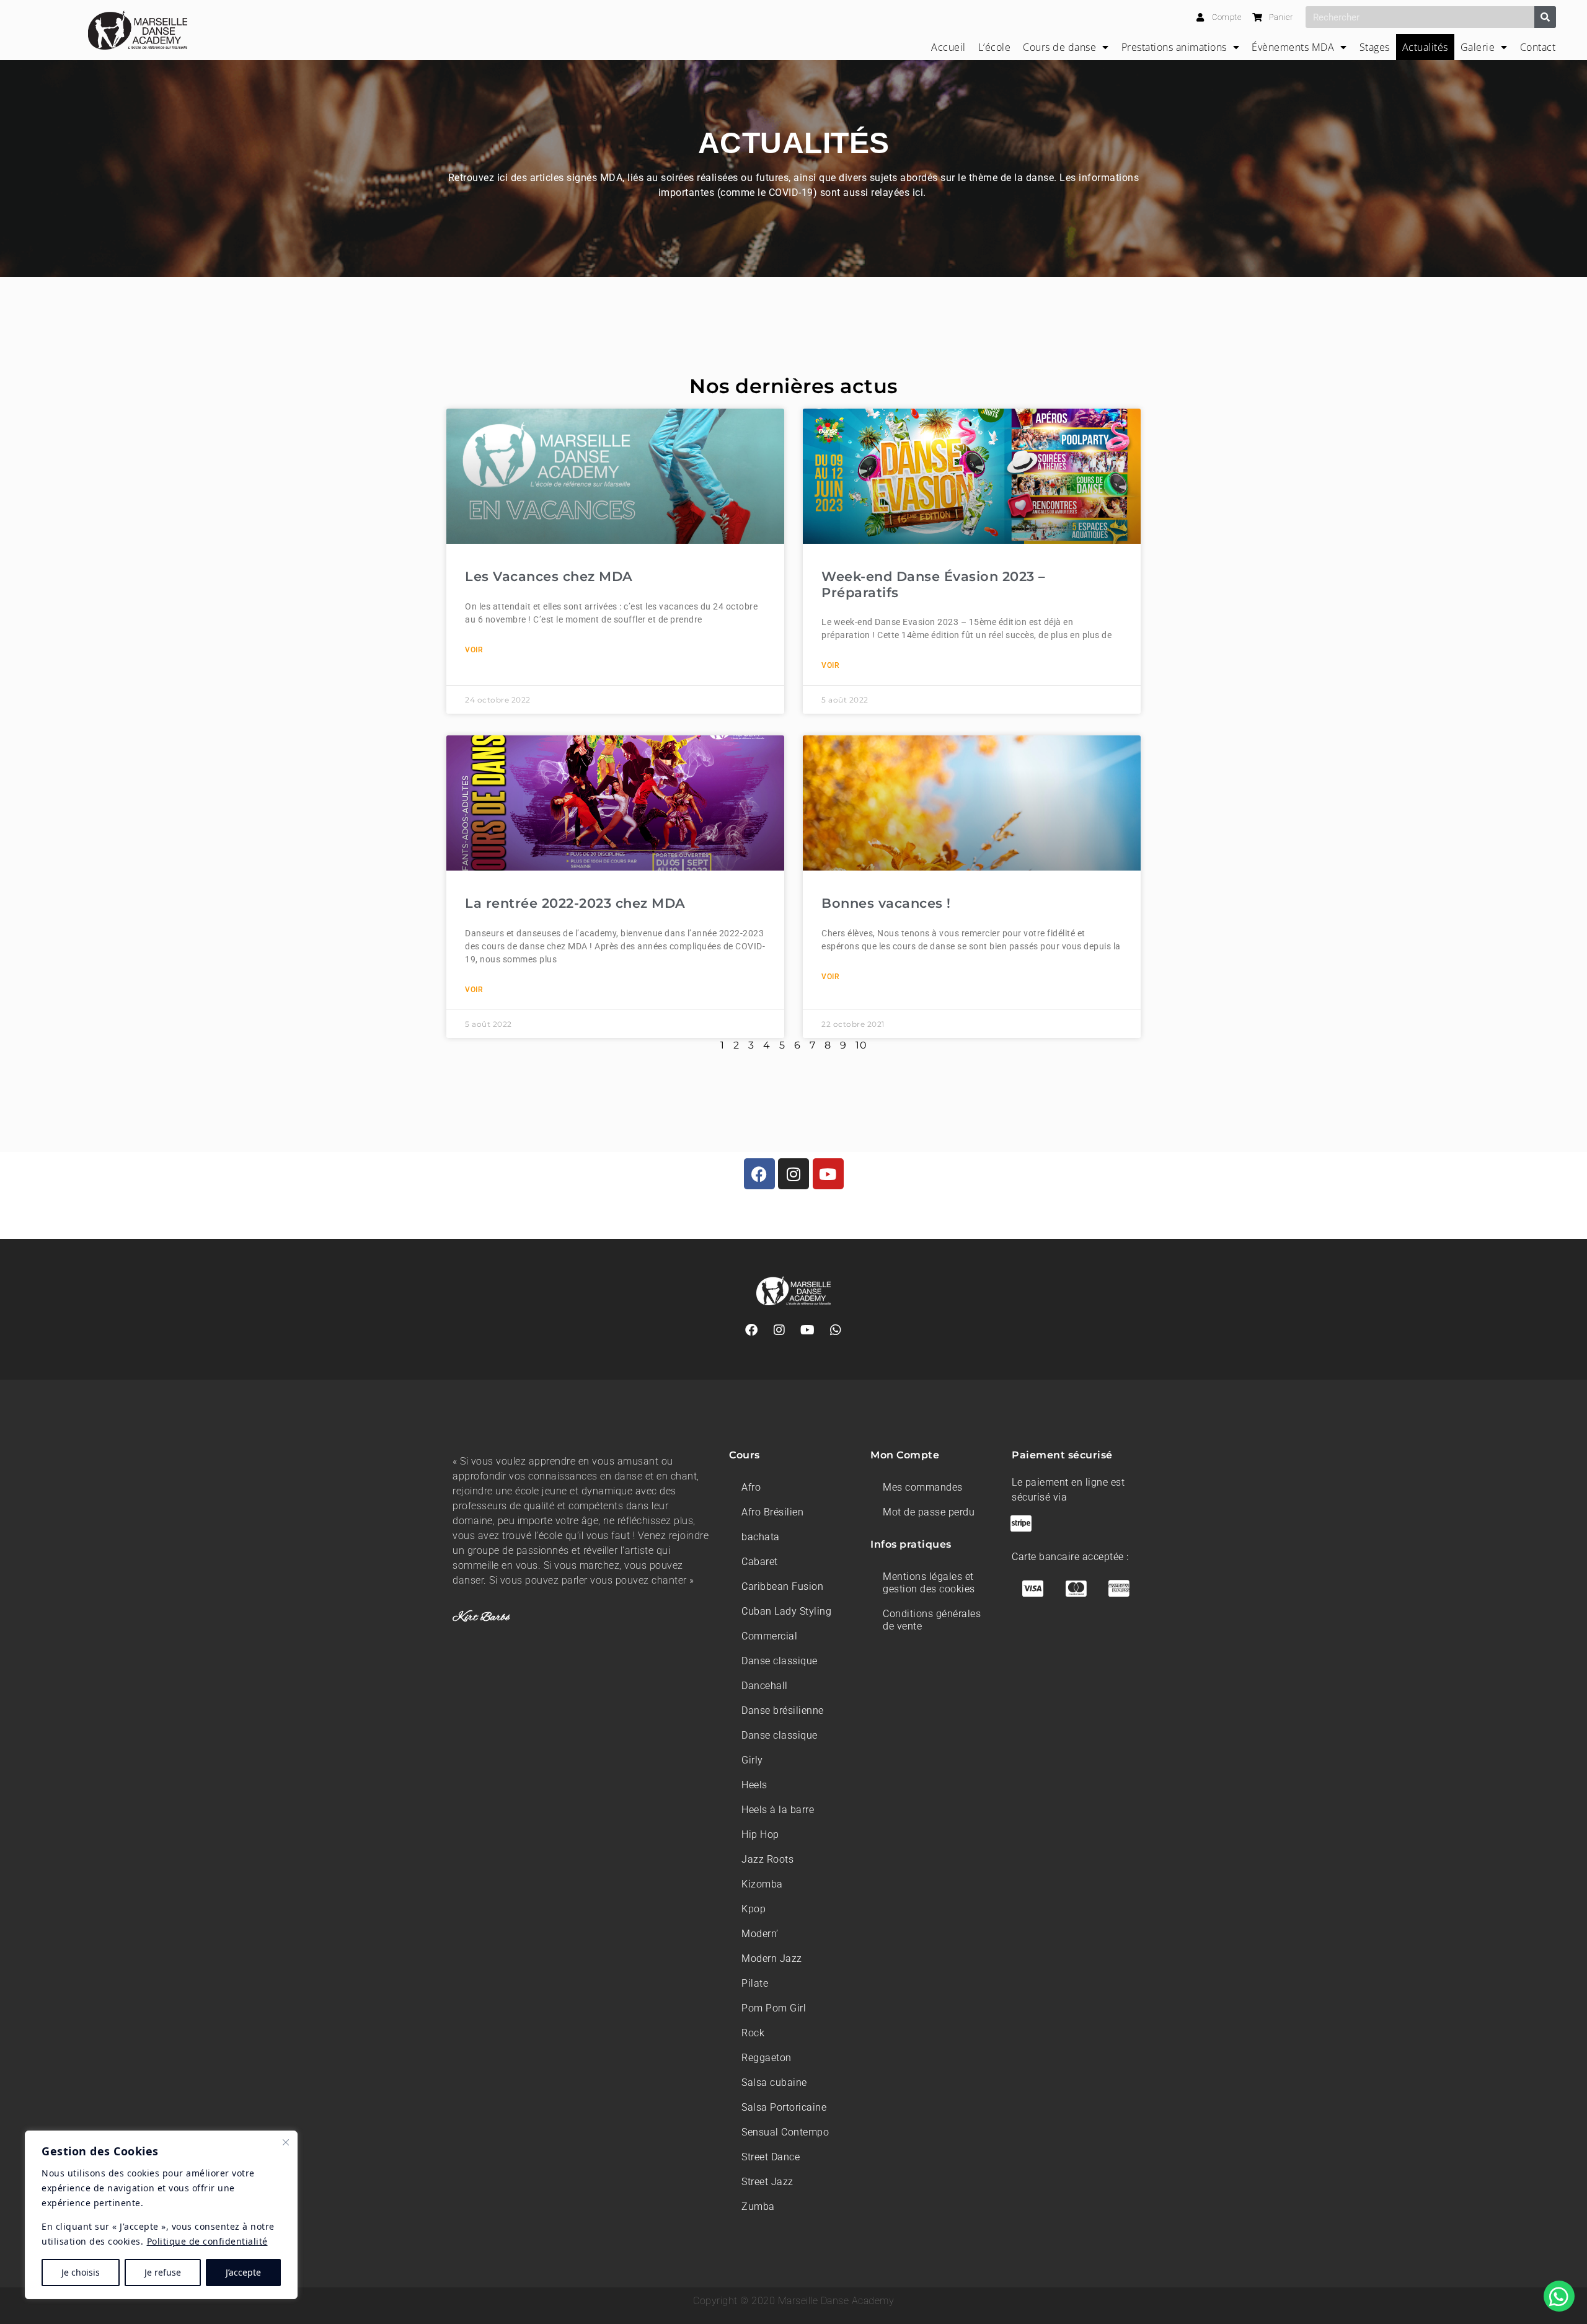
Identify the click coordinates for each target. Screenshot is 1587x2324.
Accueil (948, 47)
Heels (754, 1785)
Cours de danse (1059, 47)
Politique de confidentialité (207, 2241)
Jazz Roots (767, 1859)
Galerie (1478, 47)
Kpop (754, 1909)
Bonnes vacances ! (886, 903)
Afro (751, 1487)
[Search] (1545, 17)
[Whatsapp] (836, 1330)
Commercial (769, 1636)
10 (861, 1045)
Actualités (1425, 47)
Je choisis (81, 2272)
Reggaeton (767, 2058)
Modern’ (760, 1934)
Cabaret (760, 1562)
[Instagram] (793, 1174)
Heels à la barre (778, 1810)
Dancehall (765, 1686)
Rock (753, 2033)
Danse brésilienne (783, 1710)
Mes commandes (923, 1487)
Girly (752, 1760)
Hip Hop (760, 1834)
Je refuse (163, 2272)
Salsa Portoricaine (784, 2107)
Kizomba (762, 1884)
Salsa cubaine (774, 2082)
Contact (1538, 47)
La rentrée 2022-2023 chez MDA (575, 903)
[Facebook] (759, 1174)
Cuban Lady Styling (786, 1611)
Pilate (755, 1983)
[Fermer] (286, 2142)
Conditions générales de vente (932, 1620)
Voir (474, 650)
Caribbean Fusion (782, 1586)
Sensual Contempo (785, 2132)
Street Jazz (767, 2182)
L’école (995, 47)
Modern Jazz (772, 1958)
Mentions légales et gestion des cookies (929, 1583)
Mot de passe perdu (929, 1512)
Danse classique (780, 1661)
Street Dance (771, 2157)
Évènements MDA (1293, 47)
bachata (761, 1537)
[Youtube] (828, 1174)
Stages (1375, 47)
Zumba (758, 2206)
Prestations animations (1174, 47)
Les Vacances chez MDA (549, 576)
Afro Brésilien (772, 1512)
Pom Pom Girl (774, 2008)
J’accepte (243, 2272)
